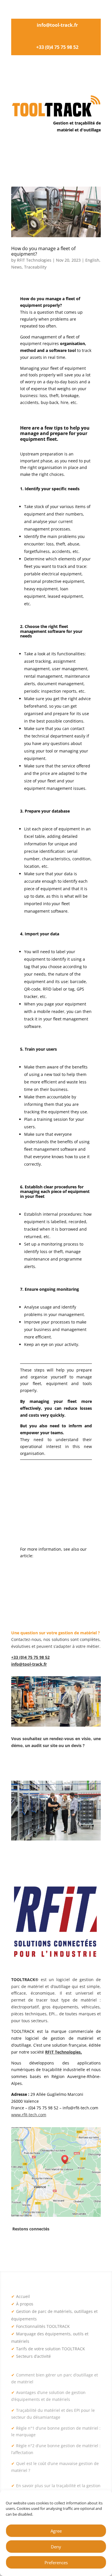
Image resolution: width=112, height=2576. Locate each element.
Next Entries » (87, 1607)
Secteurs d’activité (31, 2356)
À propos (22, 2304)
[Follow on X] (39, 2246)
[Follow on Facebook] (27, 2246)
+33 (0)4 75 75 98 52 (57, 47)
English (92, 260)
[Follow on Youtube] (62, 2246)
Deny (56, 2547)
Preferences (56, 2562)
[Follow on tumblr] (50, 2246)
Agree (56, 2531)
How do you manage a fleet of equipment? (43, 251)
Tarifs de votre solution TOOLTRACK (48, 2349)
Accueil (21, 2296)
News (17, 267)
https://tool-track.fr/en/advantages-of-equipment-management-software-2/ (56, 1563)
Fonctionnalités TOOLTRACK (40, 2326)
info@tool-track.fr (57, 25)
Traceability (35, 267)
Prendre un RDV (39, 1765)
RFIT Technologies (34, 260)
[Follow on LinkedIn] (16, 2246)
